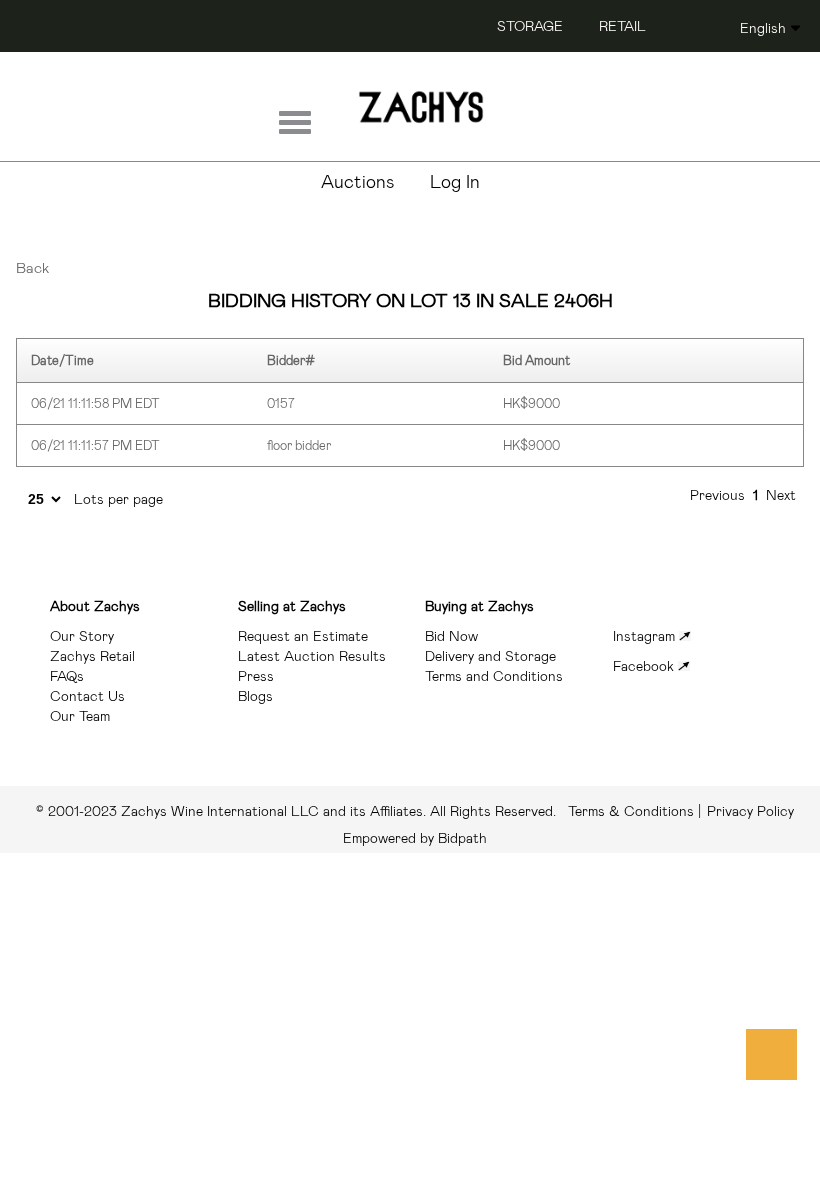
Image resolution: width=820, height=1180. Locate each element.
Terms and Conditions (494, 676)
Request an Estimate (303, 636)
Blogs (255, 696)
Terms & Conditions (365, 811)
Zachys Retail (92, 656)
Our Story (82, 636)
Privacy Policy (750, 811)
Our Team (80, 716)
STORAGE (530, 26)
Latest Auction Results (312, 656)
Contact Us (87, 696)
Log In (455, 182)
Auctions (357, 182)
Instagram (646, 636)
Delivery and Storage (490, 656)
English (763, 28)
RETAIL (622, 26)
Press (256, 676)
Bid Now (451, 636)
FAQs (67, 676)
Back (32, 268)
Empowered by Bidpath (415, 838)
